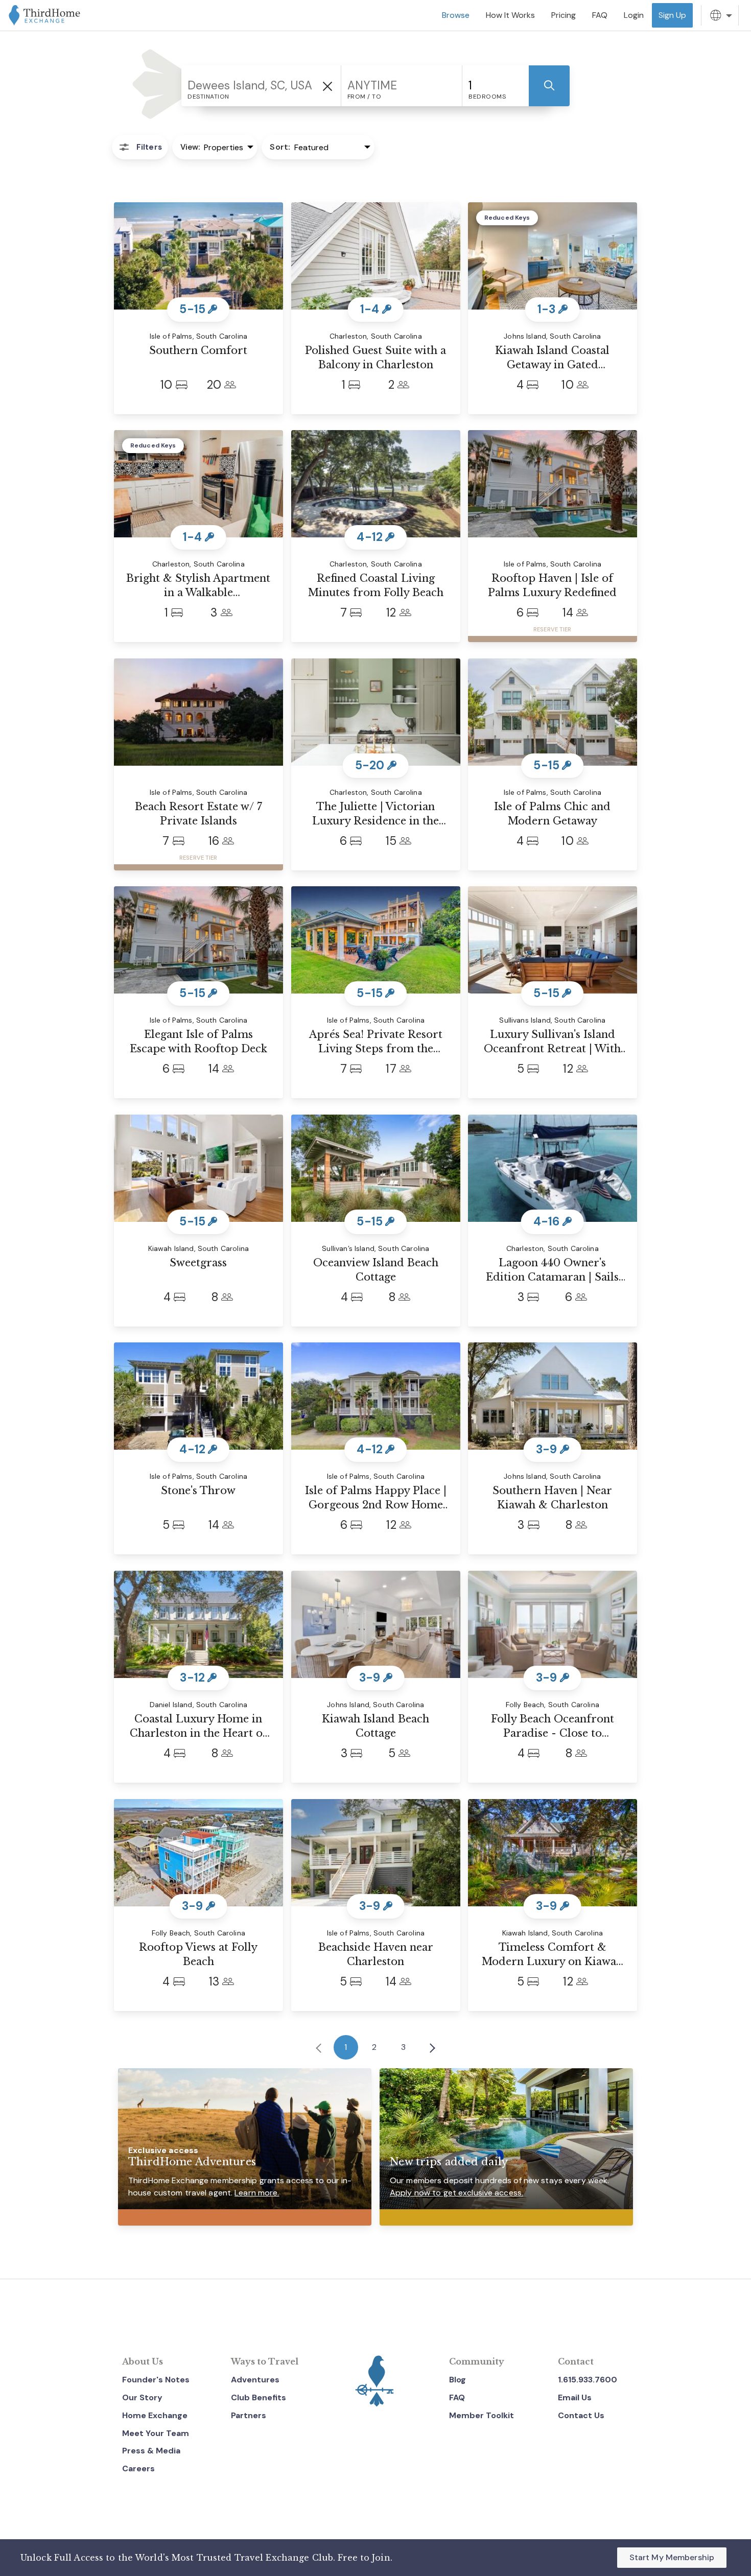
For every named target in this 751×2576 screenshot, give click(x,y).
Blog (457, 2380)
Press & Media (151, 2451)
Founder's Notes (156, 2380)
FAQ (457, 2397)
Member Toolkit (482, 2415)
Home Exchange (155, 2415)
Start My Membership (672, 2557)
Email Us (575, 2397)
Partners (249, 2415)
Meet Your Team (156, 2433)
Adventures (255, 2380)
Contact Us (581, 2415)
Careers (138, 2468)
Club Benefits (259, 2397)
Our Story (142, 2397)
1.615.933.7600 (588, 2380)
